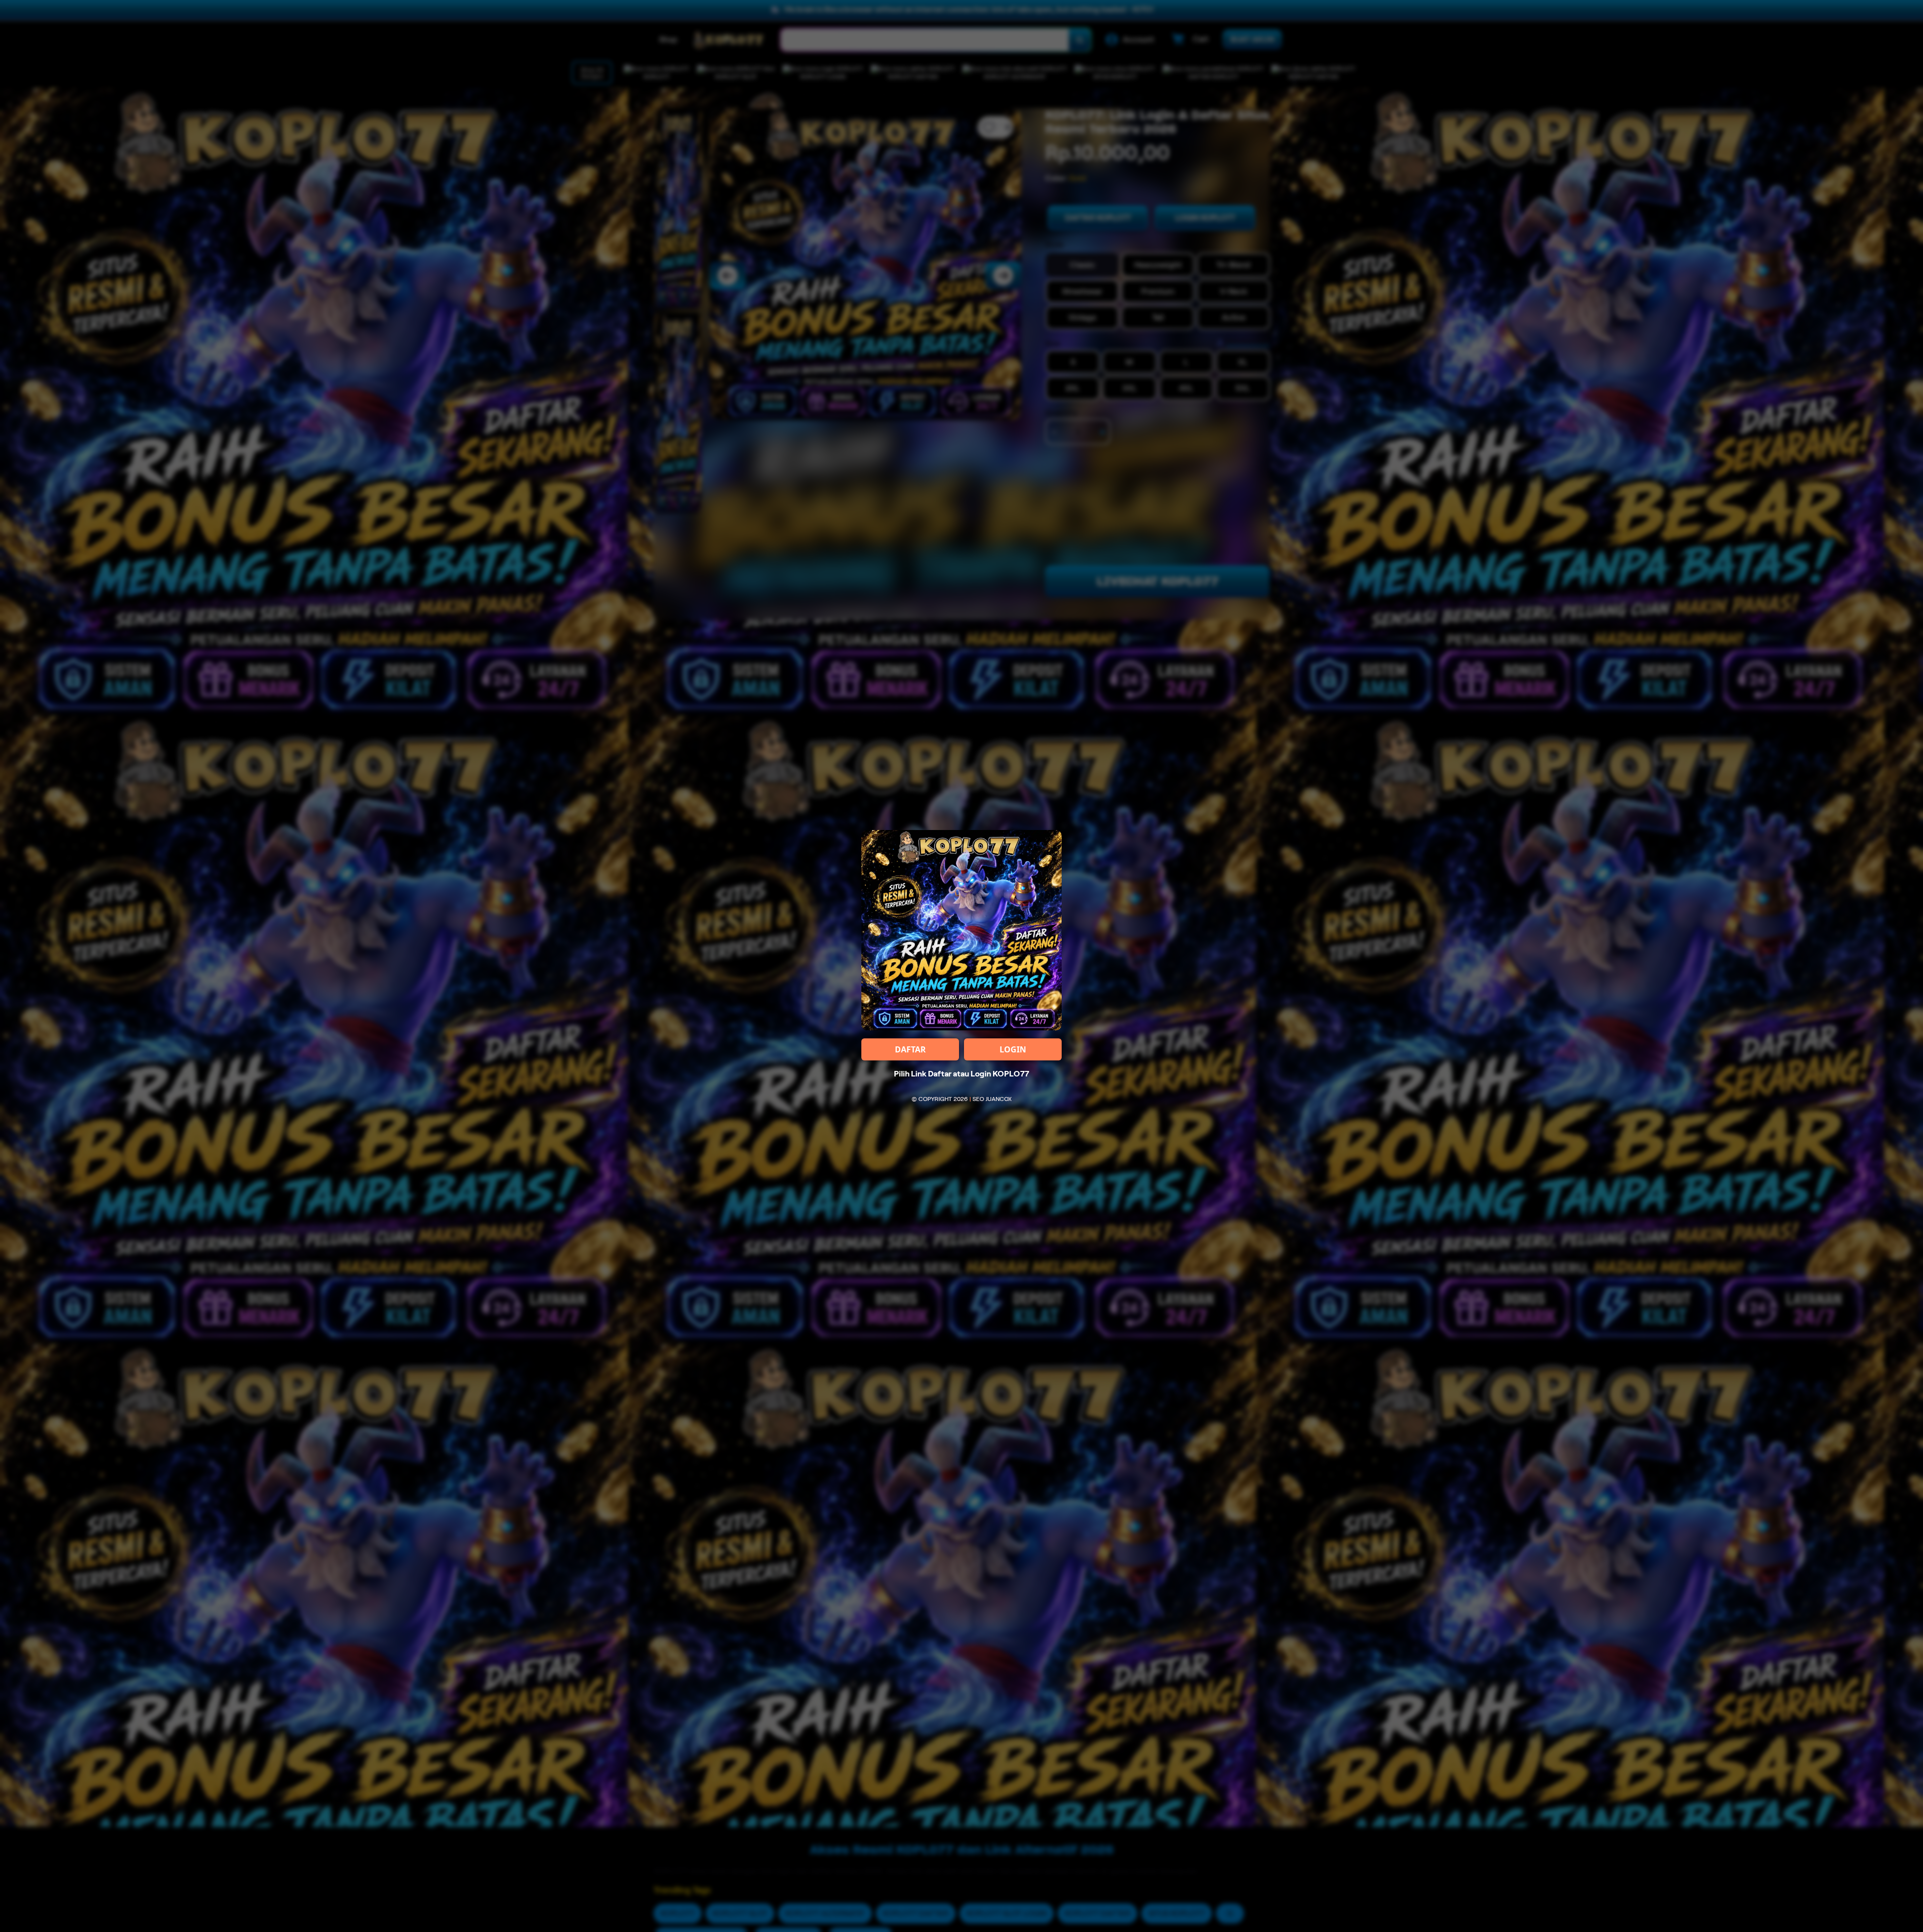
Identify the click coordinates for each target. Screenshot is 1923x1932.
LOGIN (1013, 1049)
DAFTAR (910, 1049)
